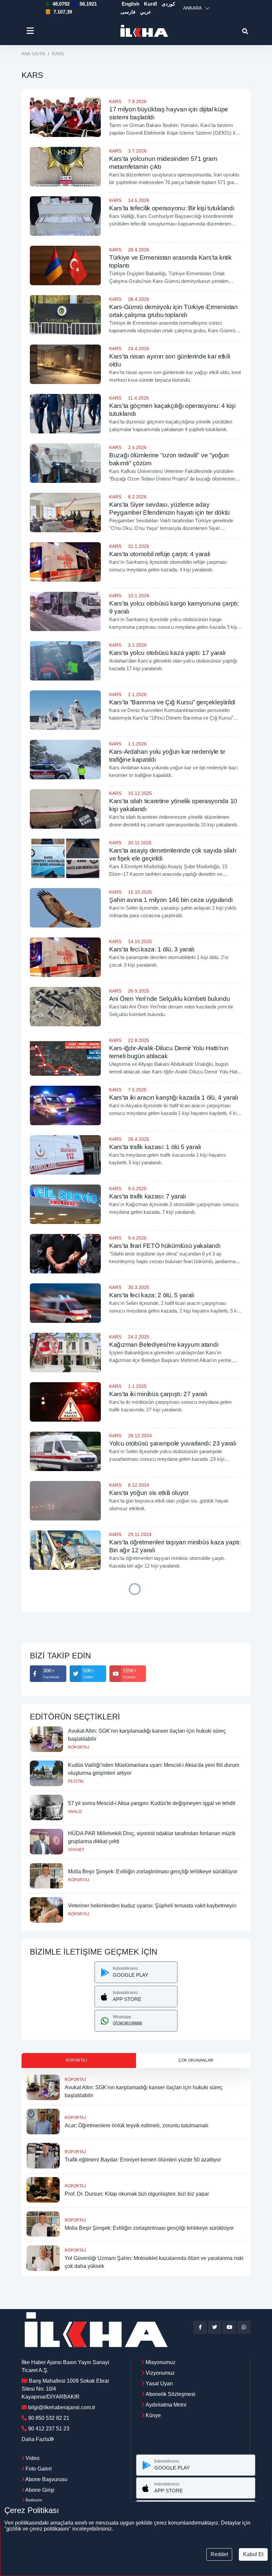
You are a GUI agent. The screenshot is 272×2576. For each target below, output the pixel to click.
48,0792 (61, 4)
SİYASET (76, 1850)
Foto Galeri (38, 2469)
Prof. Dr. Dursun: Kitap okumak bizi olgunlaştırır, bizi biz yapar (137, 2194)
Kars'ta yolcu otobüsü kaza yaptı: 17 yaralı (167, 653)
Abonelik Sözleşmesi (170, 2394)
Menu (31, 31)
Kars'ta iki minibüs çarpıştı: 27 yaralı (158, 1394)
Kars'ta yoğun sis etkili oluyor (149, 1493)
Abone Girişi (39, 2490)
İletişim (33, 2501)
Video (32, 2458)
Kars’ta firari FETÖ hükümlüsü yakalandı (165, 1246)
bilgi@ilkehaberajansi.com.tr (62, 2407)
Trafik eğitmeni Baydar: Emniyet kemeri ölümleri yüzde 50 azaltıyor (143, 2160)
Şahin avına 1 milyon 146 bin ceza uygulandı (171, 900)
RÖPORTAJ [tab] (76, 2060)
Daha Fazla (35, 2439)
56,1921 (88, 4)
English (131, 4)
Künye (153, 2415)
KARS (115, 101)
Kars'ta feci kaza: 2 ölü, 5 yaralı (152, 1295)
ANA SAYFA (34, 54)
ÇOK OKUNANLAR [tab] (196, 2060)
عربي (146, 12)
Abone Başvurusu (46, 2479)
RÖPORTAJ (79, 1747)
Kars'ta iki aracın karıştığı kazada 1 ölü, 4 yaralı (174, 1097)
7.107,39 (63, 12)
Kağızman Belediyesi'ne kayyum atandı (164, 1345)
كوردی (168, 4)
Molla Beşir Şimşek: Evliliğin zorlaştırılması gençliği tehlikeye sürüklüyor (153, 1871)
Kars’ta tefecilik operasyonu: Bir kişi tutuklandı (172, 208)
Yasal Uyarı (159, 2383)
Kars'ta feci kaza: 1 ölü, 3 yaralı (152, 949)
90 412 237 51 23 (49, 2429)
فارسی (128, 12)
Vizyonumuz (160, 2373)
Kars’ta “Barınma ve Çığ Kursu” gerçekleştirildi (172, 702)
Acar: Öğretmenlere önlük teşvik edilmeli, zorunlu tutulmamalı (136, 2125)
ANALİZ (75, 1812)
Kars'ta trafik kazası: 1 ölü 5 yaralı (155, 1147)
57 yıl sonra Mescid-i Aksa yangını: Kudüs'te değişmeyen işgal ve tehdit (152, 1803)
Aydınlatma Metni (166, 2405)
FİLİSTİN (76, 1781)
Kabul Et (253, 2554)
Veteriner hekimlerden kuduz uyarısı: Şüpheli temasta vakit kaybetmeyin (152, 1906)
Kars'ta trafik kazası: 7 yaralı (148, 1196)
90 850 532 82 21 (49, 2418)
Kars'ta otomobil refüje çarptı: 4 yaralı (160, 554)
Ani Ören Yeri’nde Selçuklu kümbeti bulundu (170, 999)
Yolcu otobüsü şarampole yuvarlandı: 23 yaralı (173, 1443)
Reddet (219, 2554)
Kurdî (150, 4)
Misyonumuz (161, 2362)
